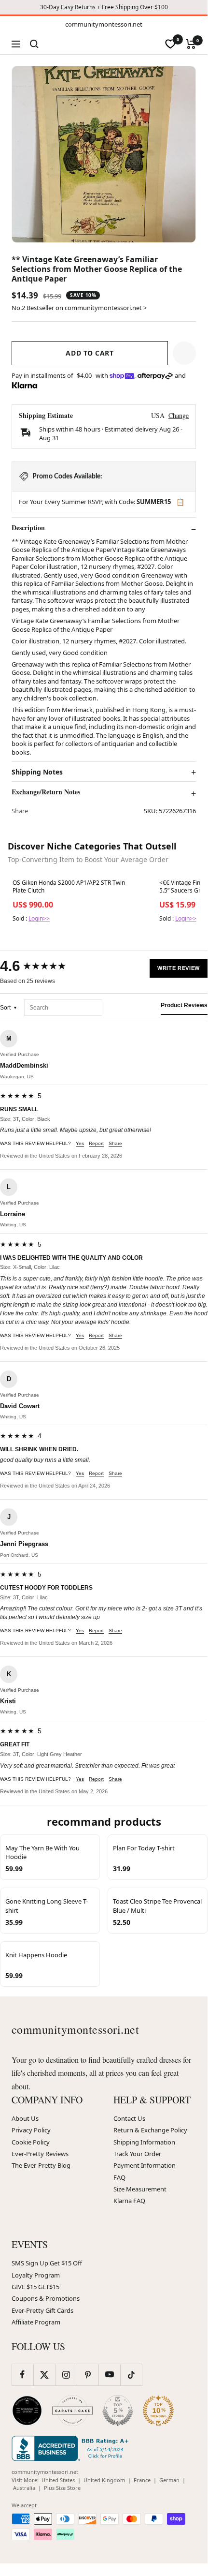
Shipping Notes (37, 772)
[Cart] (191, 44)
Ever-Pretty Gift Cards (42, 2310)
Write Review (179, 968)
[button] (184, 353)
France (142, 2480)
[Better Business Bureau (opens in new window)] (72, 2448)
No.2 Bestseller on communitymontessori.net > (79, 308)
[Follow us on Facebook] (22, 2375)
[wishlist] (170, 44)
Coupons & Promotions (46, 2298)
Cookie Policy (31, 2142)
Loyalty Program (36, 2275)
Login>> (39, 918)
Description (28, 528)
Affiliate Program (36, 2322)
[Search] (34, 44)
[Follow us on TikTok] (131, 2375)
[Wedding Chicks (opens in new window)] (27, 2411)
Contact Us (129, 2118)
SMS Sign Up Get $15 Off (47, 2263)
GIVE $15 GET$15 (35, 2287)
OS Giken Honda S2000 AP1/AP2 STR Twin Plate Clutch (69, 887)
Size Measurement (140, 2189)
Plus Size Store (62, 2488)
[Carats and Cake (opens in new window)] (72, 2411)
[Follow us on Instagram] (66, 2375)
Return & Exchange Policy (150, 2130)
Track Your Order (137, 2154)
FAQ (119, 2177)
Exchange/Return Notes (46, 792)
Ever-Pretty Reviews (40, 2154)
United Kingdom (104, 2480)
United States (58, 2480)
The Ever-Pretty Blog (41, 2165)
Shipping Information (144, 2142)
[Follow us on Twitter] (44, 2375)
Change (179, 415)
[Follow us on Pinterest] (88, 2375)
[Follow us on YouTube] (109, 2375)
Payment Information (145, 2165)
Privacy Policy (31, 2130)
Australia (24, 2488)
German (169, 2480)
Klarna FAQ (129, 2201)
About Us (25, 2118)
